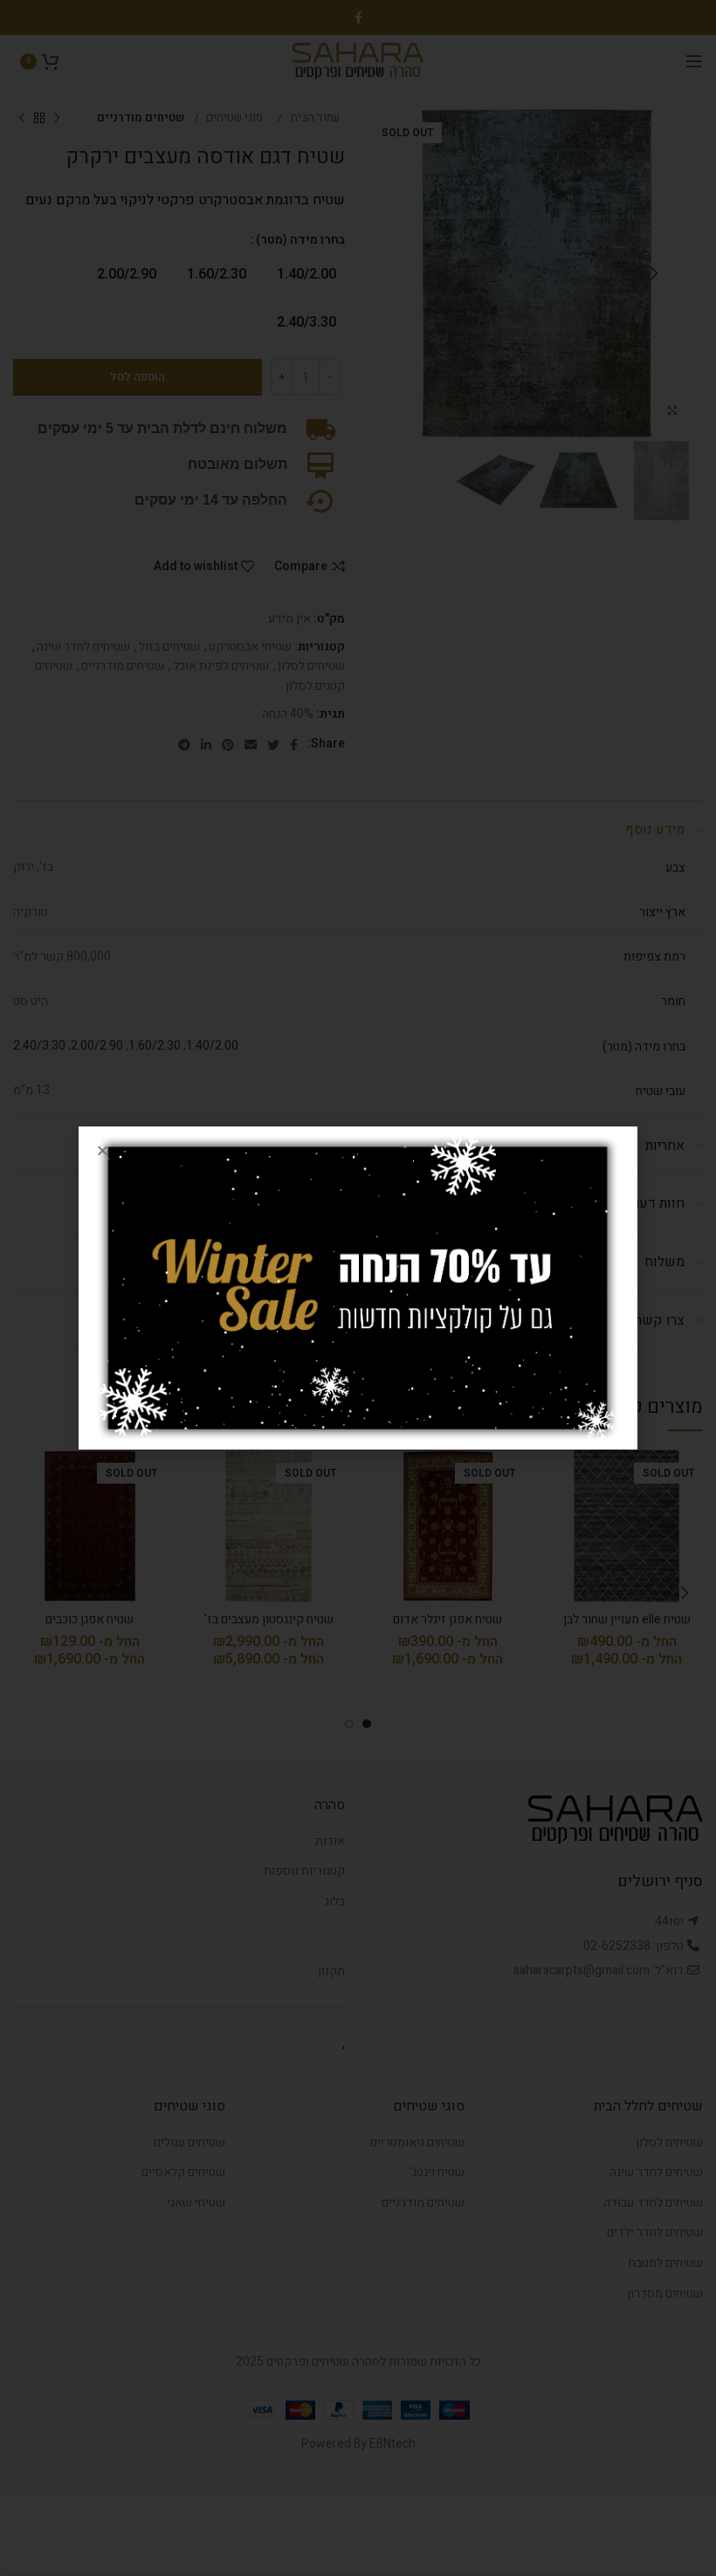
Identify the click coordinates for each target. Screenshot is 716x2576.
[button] (103, 1150)
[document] (358, 1288)
